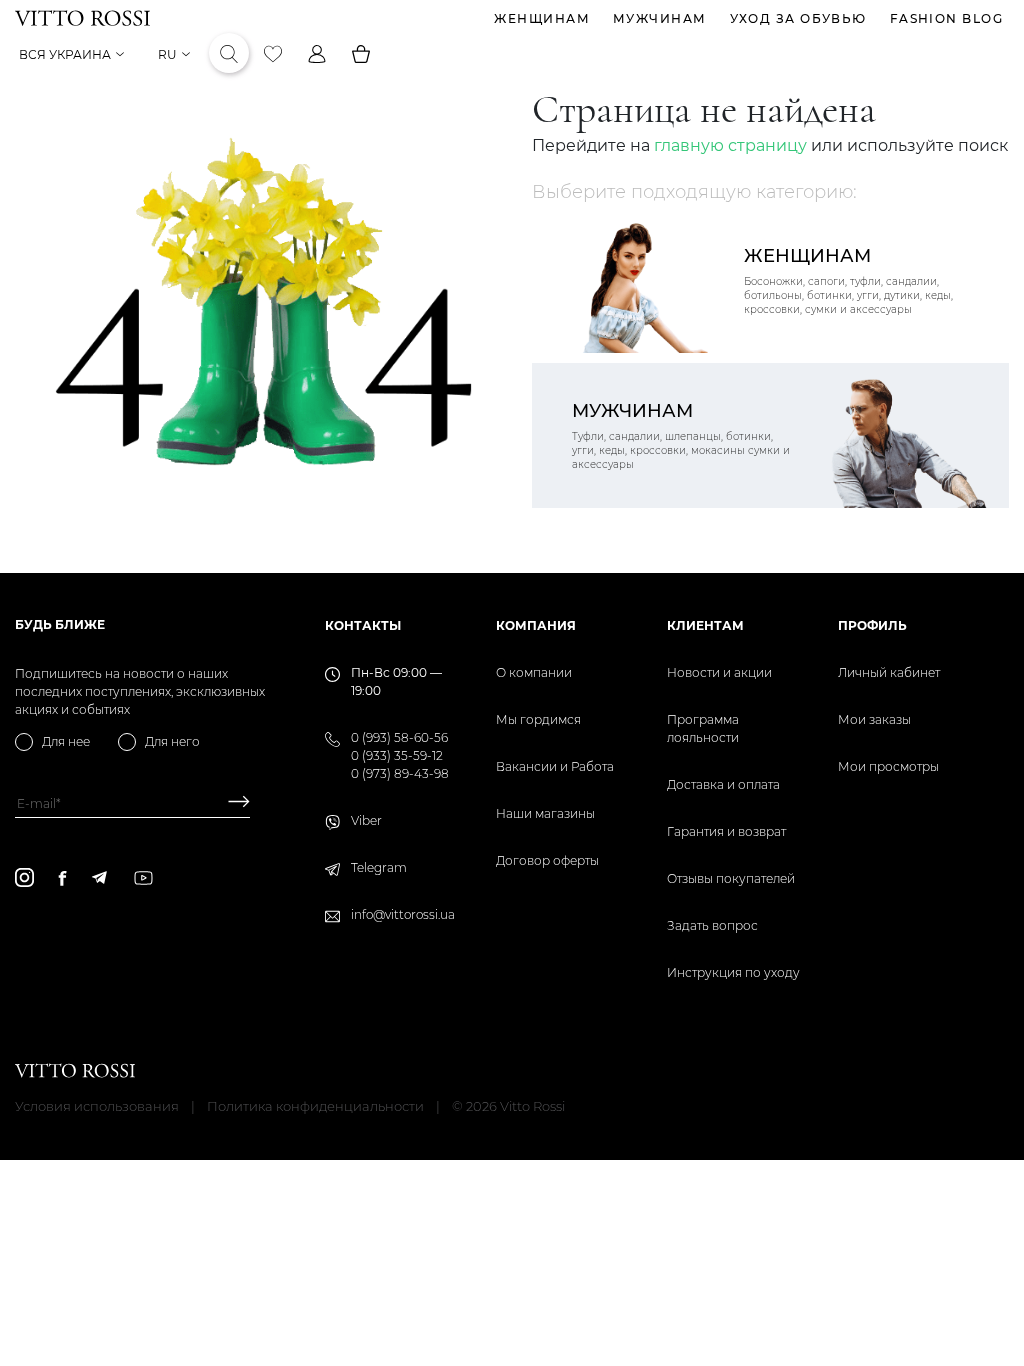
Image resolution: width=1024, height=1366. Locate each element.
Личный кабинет (889, 672)
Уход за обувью (798, 18)
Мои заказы (874, 719)
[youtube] (143, 878)
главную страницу (730, 145)
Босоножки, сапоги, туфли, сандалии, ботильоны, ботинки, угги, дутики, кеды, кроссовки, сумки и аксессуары (848, 280)
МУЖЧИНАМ (660, 18)
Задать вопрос (712, 925)
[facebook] (62, 878)
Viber (366, 820)
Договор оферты (547, 860)
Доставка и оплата (723, 784)
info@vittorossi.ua (403, 914)
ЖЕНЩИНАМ (542, 18)
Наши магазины (545, 813)
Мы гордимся (538, 719)
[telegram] (99, 877)
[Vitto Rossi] (82, 18)
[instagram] (24, 877)
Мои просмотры (888, 766)
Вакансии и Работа (555, 766)
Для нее (66, 741)
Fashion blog (946, 18)
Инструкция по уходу (733, 972)
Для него (172, 741)
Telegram (379, 867)
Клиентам (705, 625)
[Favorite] (273, 54)
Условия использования (97, 1106)
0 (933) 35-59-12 (397, 755)
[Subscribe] (231, 803)
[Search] (229, 54)
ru (167, 54)
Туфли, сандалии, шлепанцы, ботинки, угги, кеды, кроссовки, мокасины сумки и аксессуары (681, 435)
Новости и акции (719, 672)
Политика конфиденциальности (315, 1106)
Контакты (363, 625)
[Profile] (317, 54)
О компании (534, 672)
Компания (536, 625)
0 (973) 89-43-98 (400, 773)
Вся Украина (65, 54)
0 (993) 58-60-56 (399, 737)
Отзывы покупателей (731, 878)
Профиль (872, 625)
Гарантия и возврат (726, 831)
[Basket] (361, 54)
